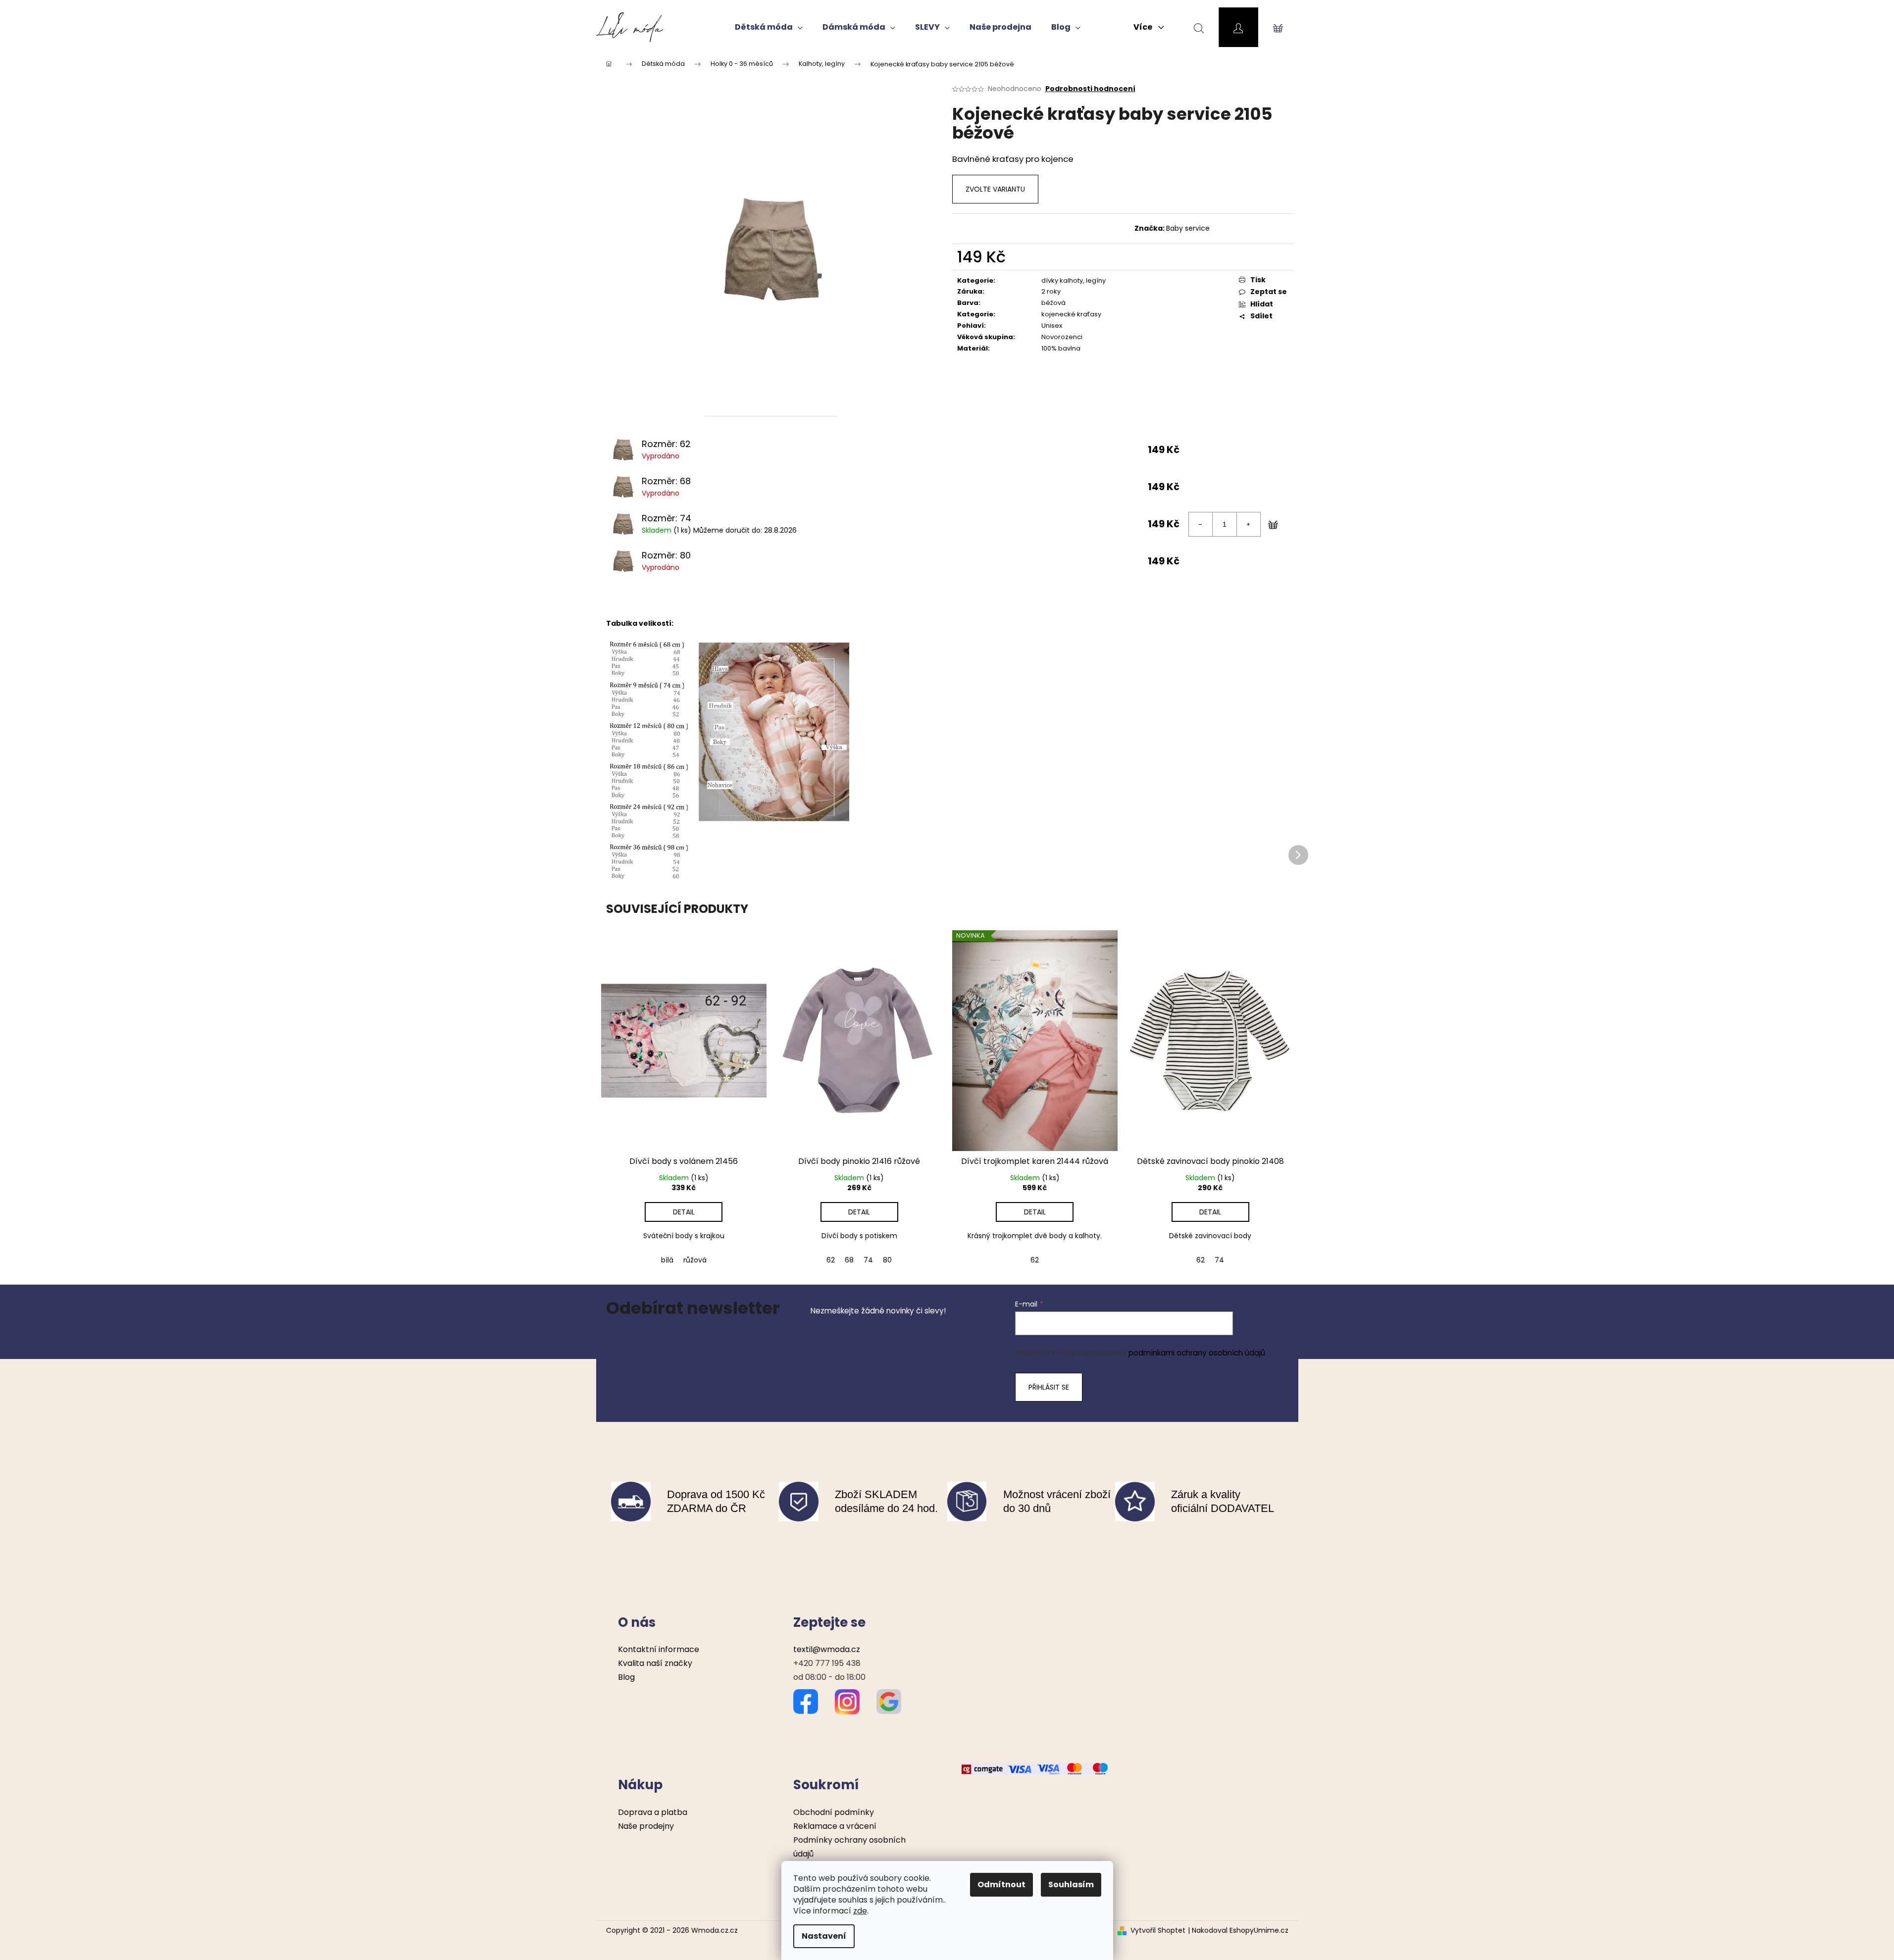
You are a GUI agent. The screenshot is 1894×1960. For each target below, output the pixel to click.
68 (849, 1260)
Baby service (1188, 228)
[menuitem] (769, 27)
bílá (667, 1260)
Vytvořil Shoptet (1158, 1931)
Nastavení (824, 1936)
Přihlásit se (1049, 1387)
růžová (695, 1260)
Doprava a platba (653, 1812)
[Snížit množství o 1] (1201, 524)
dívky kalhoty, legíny (1074, 280)
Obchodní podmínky (834, 1812)
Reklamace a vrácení (835, 1826)
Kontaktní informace (659, 1649)
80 (887, 1260)
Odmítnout (1001, 1885)
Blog (626, 1677)
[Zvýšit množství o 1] (1248, 524)
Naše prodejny (646, 1826)
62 (831, 1260)
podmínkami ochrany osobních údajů (1197, 1353)
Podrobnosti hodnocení (1090, 89)
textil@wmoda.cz (827, 1649)
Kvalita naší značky (655, 1663)
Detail (684, 1212)
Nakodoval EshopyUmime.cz (1240, 1931)
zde (860, 1911)
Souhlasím (1071, 1885)
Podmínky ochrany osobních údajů (849, 1847)
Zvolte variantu (995, 189)
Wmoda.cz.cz (715, 1930)
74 (868, 1260)
